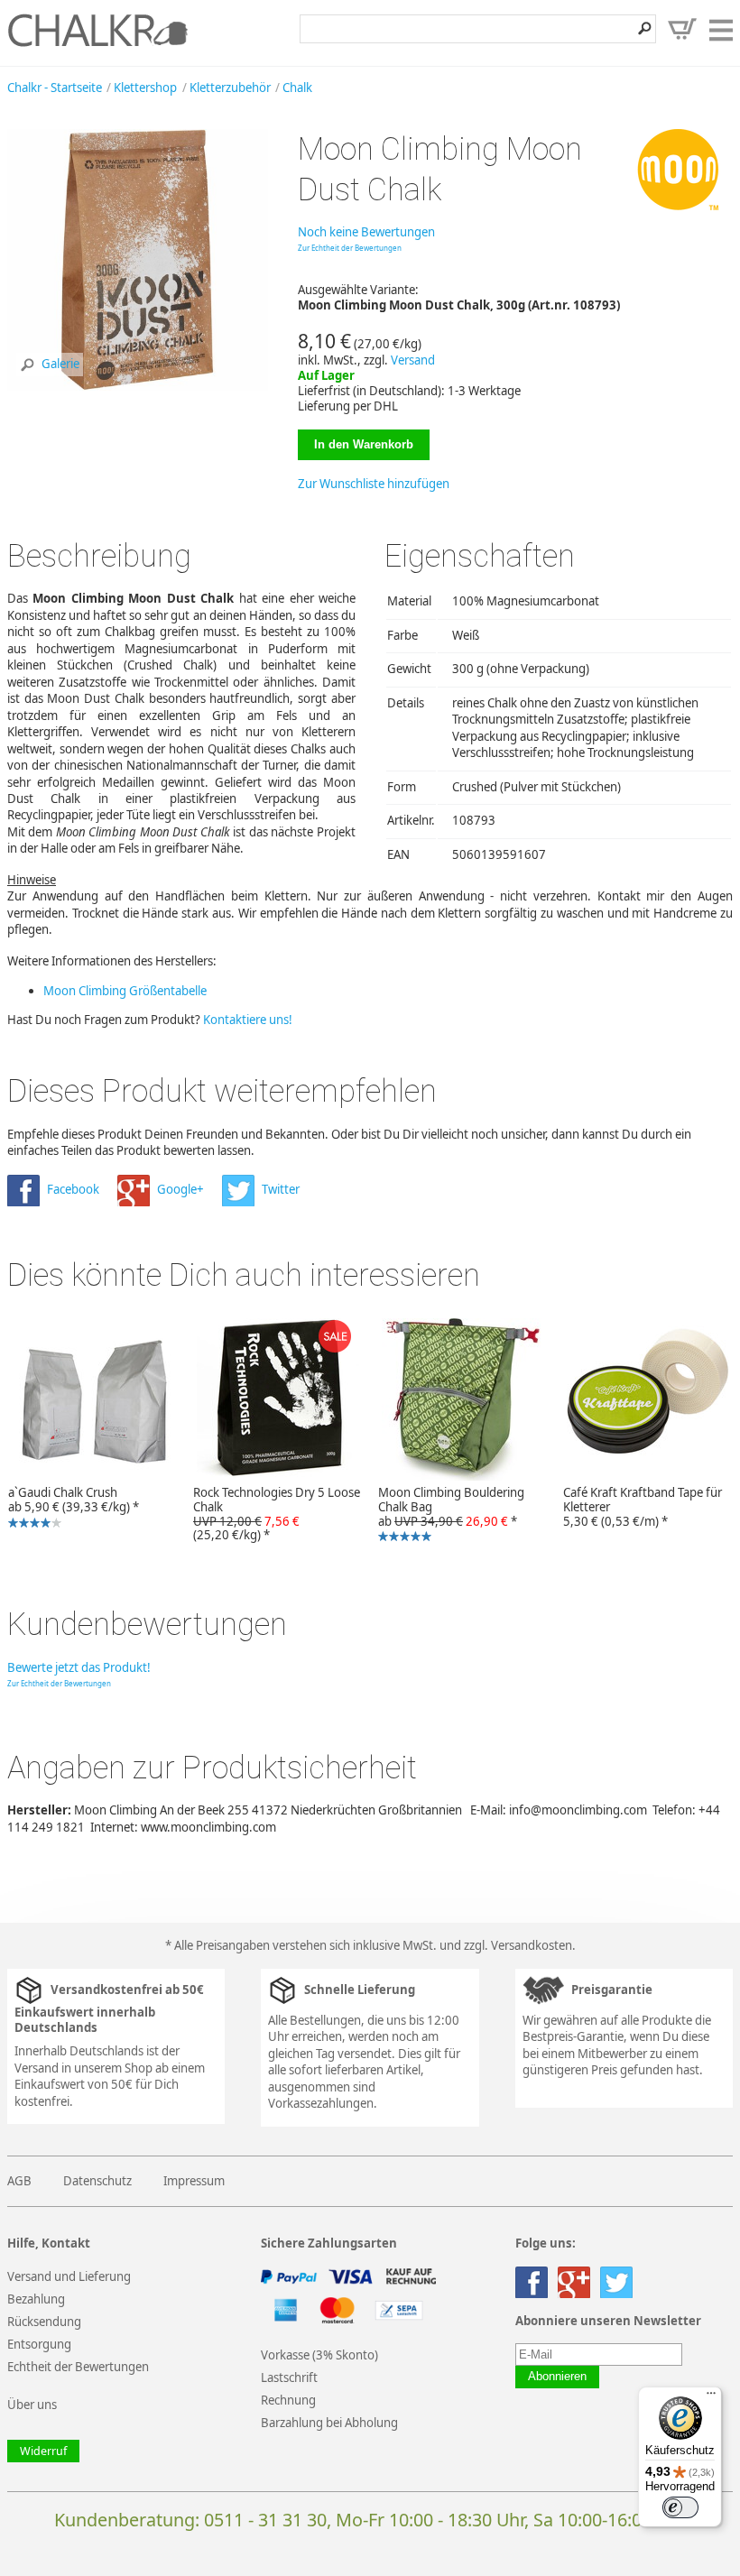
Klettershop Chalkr (97, 30)
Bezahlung (36, 2299)
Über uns (32, 2405)
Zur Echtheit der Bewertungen (350, 248)
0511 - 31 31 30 (265, 2520)
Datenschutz (97, 2181)
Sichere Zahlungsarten (329, 2244)
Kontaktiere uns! (248, 1020)
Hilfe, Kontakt (49, 2244)
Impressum (194, 2181)
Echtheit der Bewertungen (78, 2367)
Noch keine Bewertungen (366, 232)
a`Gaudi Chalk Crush (69, 1508)
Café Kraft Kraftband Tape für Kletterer (643, 1507)
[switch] (680, 2507)
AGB (19, 2181)
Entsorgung (39, 2344)
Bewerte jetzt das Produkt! (79, 1667)
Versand (413, 360)
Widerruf (43, 2451)
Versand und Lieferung (69, 2276)
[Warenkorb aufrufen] (682, 29)
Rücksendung (44, 2322)
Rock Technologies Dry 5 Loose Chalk (277, 1514)
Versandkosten (532, 1945)
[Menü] (711, 2397)
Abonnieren (557, 2377)
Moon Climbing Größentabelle (125, 991)
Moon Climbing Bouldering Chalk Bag (447, 1515)
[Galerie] (138, 386)
